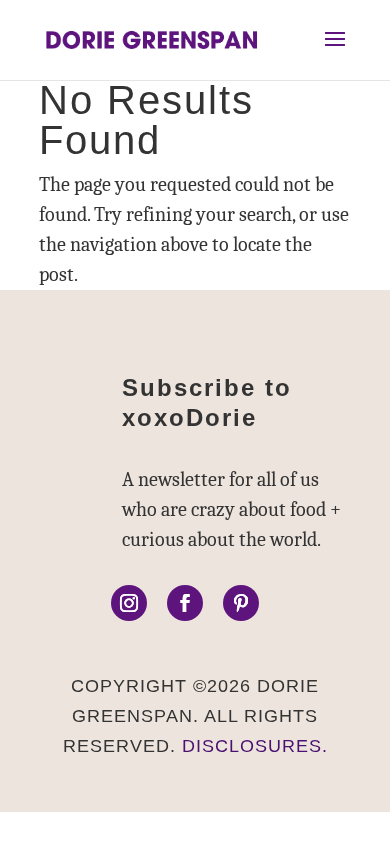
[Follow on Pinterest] (241, 603)
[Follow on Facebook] (185, 603)
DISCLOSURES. (255, 746)
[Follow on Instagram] (129, 603)
